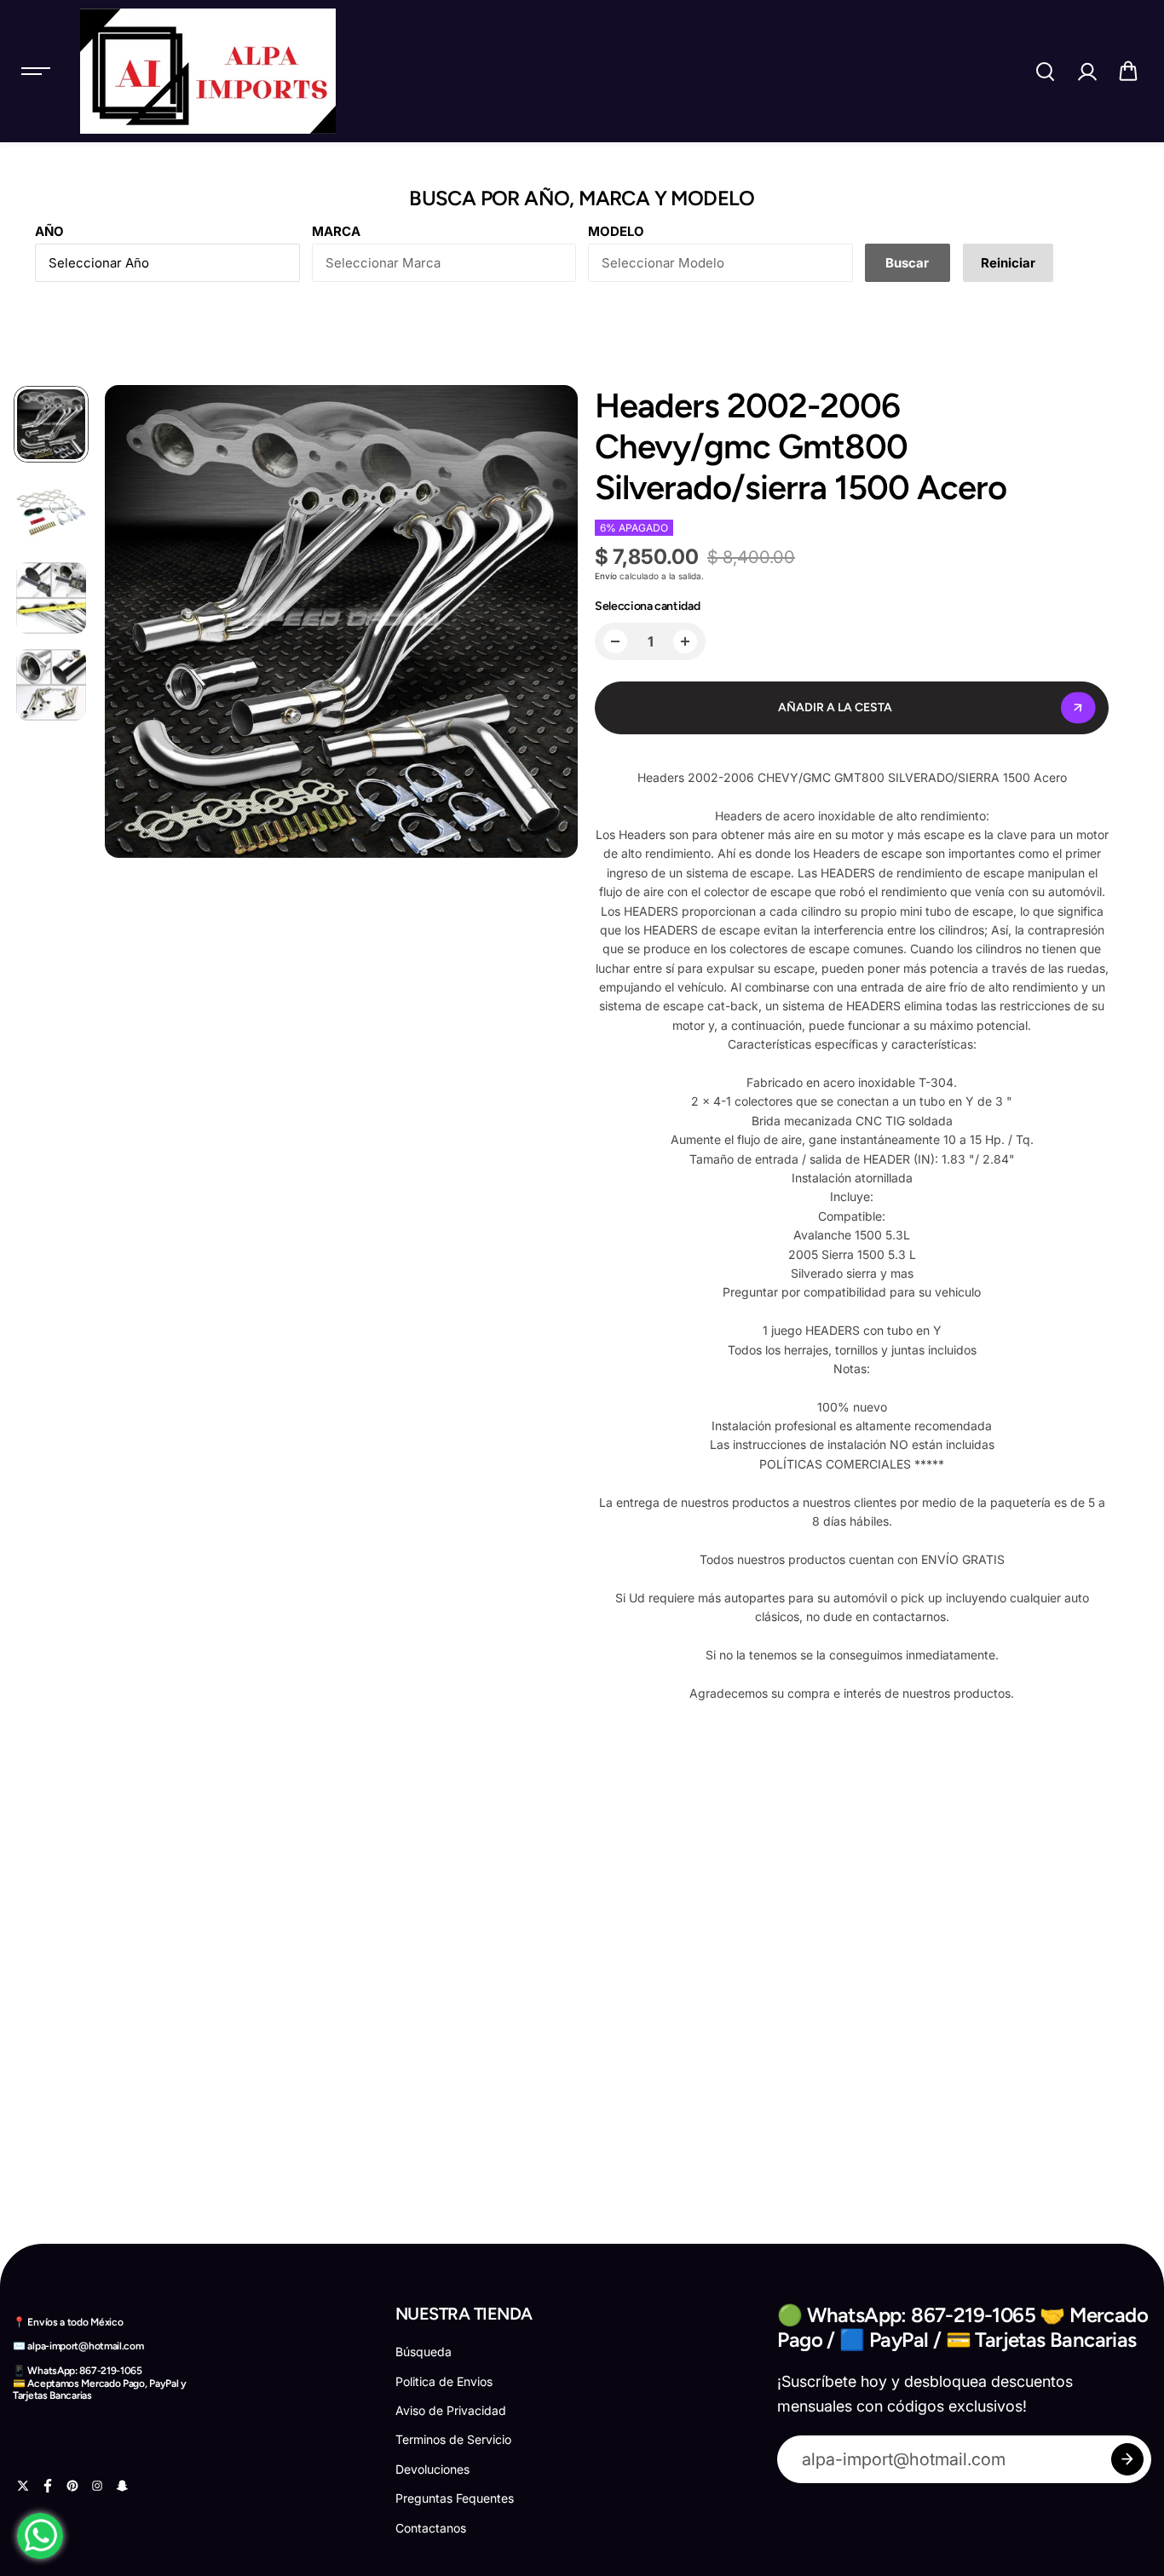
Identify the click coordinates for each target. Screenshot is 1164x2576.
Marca (336, 231)
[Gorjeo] (23, 2486)
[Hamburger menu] (36, 72)
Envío (606, 576)
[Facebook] (48, 2486)
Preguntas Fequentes (455, 2498)
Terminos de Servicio (453, 2439)
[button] (1128, 72)
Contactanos (431, 2528)
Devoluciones (432, 2469)
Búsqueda (424, 2352)
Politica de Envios (444, 2381)
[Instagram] (97, 2486)
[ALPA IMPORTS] (208, 71)
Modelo (616, 231)
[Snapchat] (122, 2486)
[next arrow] (554, 624)
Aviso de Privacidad (451, 2410)
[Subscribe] (1127, 2459)
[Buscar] (1045, 72)
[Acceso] (1086, 72)
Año (49, 231)
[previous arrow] (129, 624)
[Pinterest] (72, 2486)
